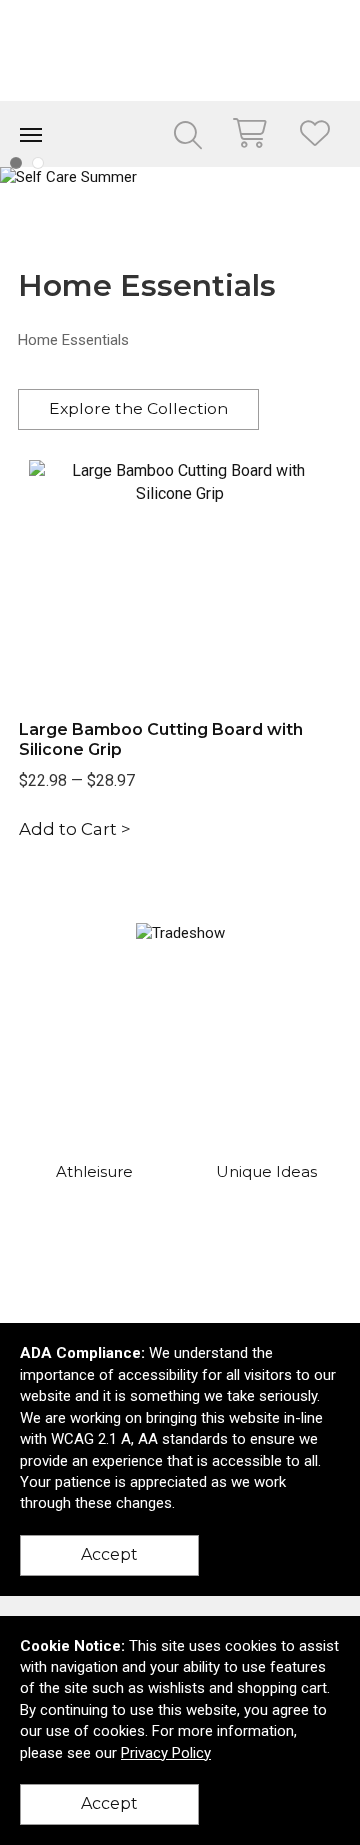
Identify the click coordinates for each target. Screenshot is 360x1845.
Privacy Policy (166, 1753)
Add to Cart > (75, 829)
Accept (109, 1554)
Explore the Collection (138, 408)
